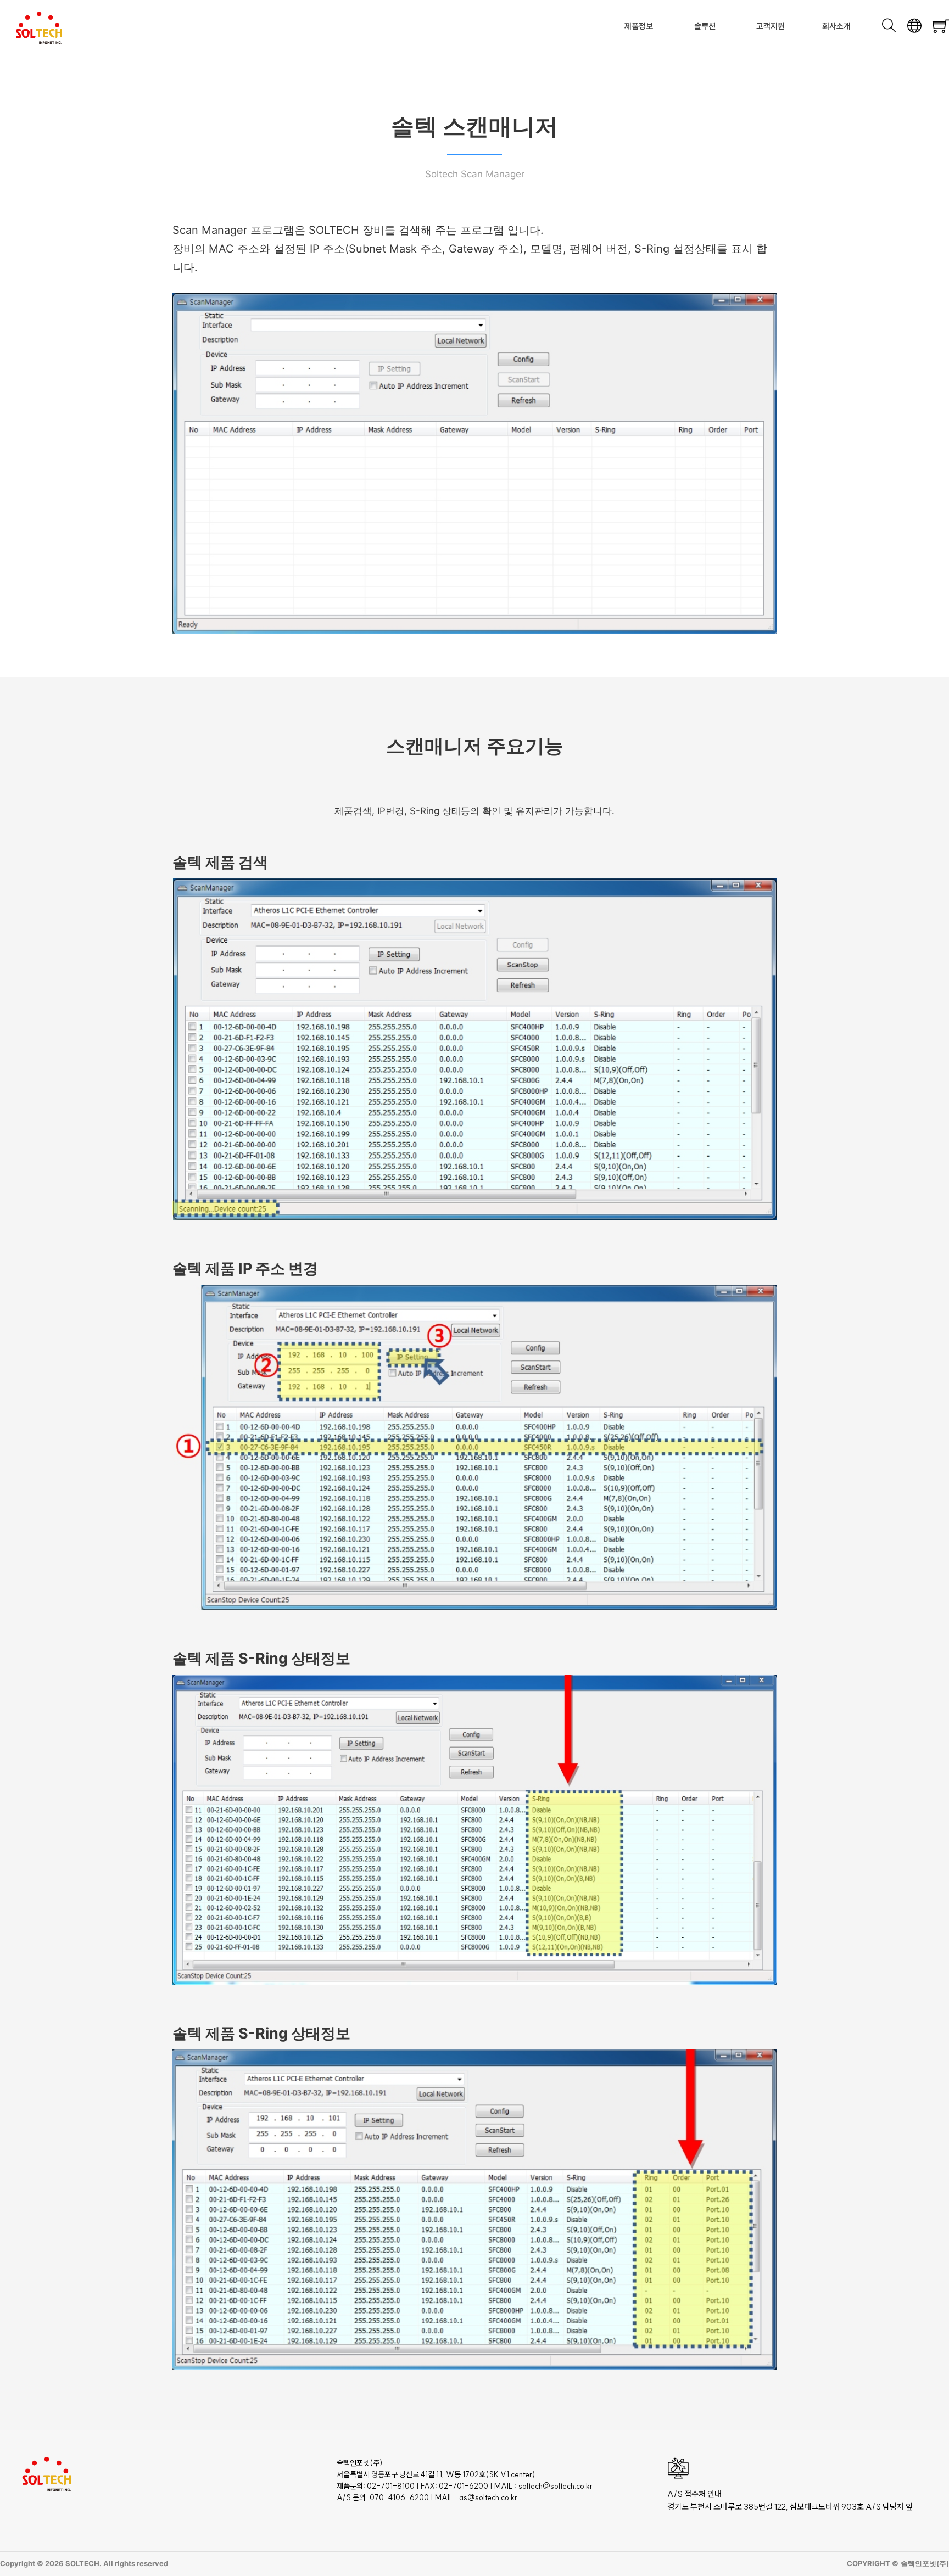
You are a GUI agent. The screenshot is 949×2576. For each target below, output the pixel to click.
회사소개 (836, 26)
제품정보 (639, 26)
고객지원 (771, 26)
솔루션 (705, 26)
